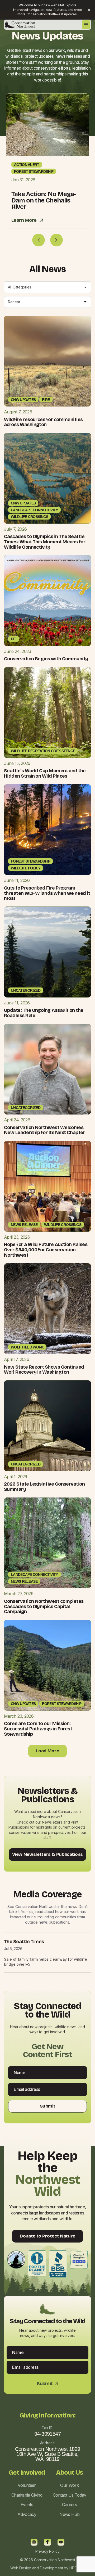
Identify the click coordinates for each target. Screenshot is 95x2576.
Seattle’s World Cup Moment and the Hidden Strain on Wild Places (45, 773)
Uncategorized (26, 990)
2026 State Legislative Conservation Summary (44, 1487)
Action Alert (27, 165)
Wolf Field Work (27, 1347)
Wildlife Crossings (29, 517)
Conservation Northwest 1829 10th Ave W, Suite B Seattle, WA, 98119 (48, 2454)
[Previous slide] (39, 240)
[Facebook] (47, 2542)
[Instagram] (34, 2542)
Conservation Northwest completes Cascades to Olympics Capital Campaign (44, 1607)
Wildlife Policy (26, 868)
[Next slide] (56, 240)
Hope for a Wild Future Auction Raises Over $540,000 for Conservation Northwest (46, 1250)
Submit (47, 2106)
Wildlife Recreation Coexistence (43, 751)
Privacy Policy (47, 2551)
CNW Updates (23, 400)
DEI (14, 639)
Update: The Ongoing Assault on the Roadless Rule (44, 1013)
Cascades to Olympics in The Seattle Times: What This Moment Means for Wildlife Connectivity (45, 542)
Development (51, 2568)
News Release (24, 1225)
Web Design (21, 2568)
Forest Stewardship (34, 172)
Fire (46, 400)
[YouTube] (61, 2542)
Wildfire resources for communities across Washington (43, 422)
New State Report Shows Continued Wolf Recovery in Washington (44, 1370)
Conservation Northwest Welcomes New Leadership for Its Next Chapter (44, 1130)
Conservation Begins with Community (46, 659)
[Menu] (86, 25)
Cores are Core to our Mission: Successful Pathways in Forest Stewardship (38, 1729)
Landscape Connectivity (34, 510)
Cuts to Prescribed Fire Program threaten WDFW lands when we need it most (47, 893)
